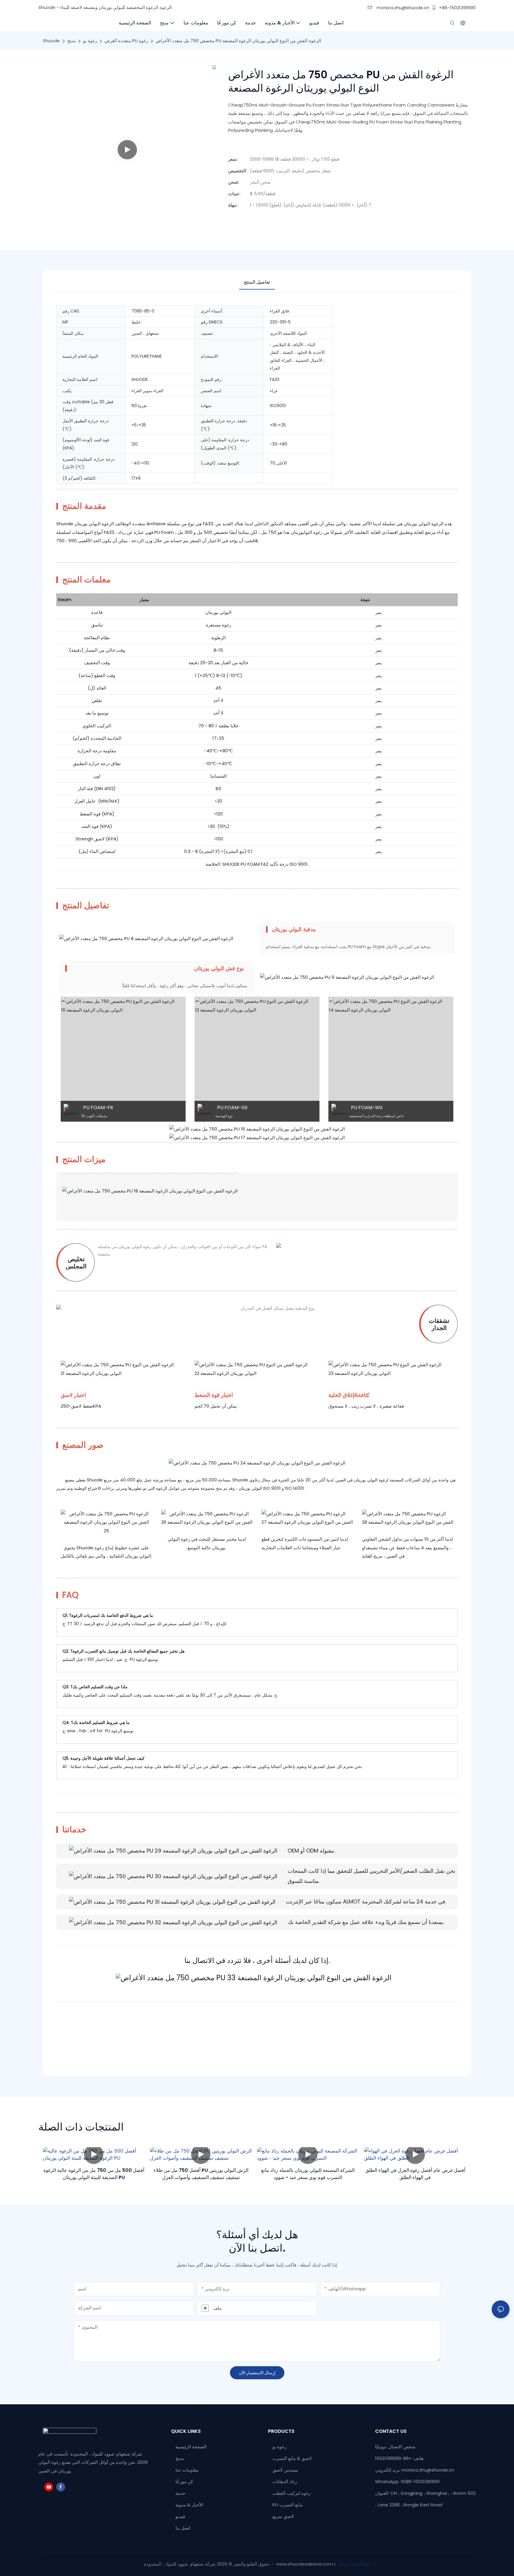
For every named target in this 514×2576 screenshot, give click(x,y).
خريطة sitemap (353, 2564)
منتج (71, 41)
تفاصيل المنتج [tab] (257, 282)
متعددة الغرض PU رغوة (126, 41)
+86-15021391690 (457, 8)
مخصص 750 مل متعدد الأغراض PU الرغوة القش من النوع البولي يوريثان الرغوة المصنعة (238, 41)
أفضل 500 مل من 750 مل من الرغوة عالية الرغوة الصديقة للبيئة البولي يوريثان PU (94, 2174)
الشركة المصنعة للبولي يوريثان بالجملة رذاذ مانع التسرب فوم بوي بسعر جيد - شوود (308, 2174)
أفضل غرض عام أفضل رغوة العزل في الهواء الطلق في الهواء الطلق (415, 2174)
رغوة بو (90, 41)
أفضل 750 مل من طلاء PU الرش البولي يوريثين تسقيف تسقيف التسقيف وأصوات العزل (201, 2174)
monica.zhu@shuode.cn (402, 8)
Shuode (51, 41)
